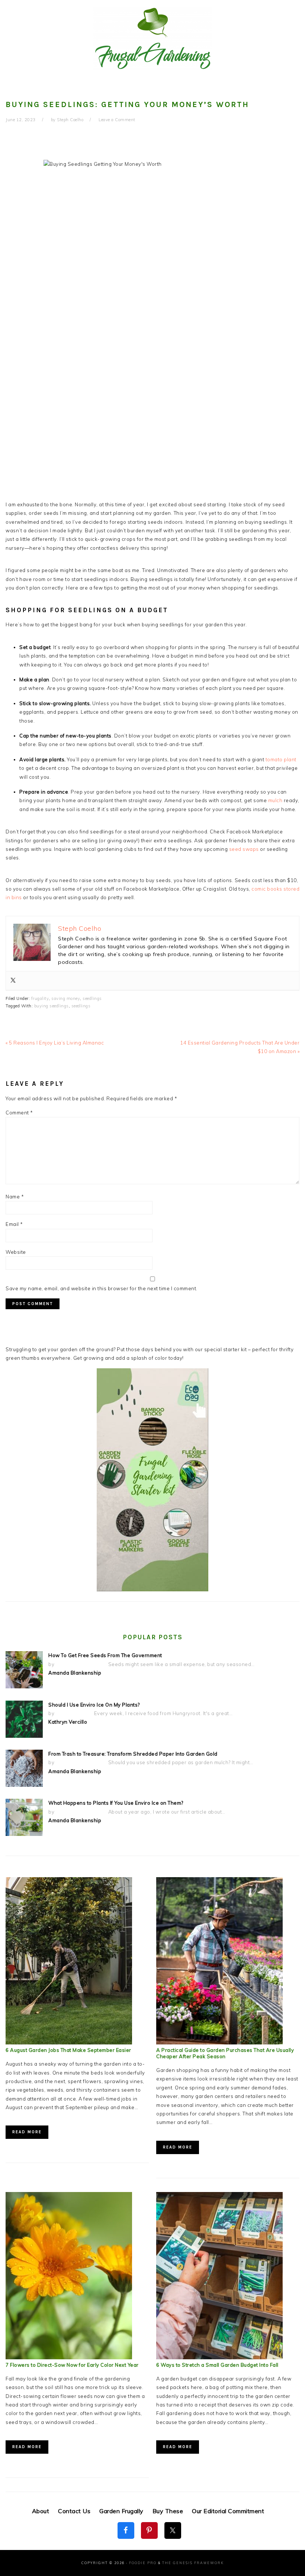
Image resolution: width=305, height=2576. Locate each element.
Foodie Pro (143, 2563)
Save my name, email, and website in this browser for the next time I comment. (102, 1288)
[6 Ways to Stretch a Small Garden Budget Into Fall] (219, 2357)
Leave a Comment (117, 120)
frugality (40, 998)
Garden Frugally (121, 2511)
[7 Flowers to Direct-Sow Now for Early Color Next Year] (69, 2357)
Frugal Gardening (152, 38)
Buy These (168, 2511)
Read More (27, 2132)
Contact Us (74, 2511)
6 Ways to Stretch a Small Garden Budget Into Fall (217, 2365)
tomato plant (281, 759)
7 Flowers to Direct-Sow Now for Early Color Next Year (72, 2365)
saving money (66, 998)
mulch (275, 800)
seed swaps (244, 849)
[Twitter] (13, 981)
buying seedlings (52, 1006)
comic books (267, 889)
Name (15, 1197)
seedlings (92, 998)
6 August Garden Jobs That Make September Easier (68, 2050)
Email (14, 1224)
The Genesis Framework (193, 2563)
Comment (19, 1113)
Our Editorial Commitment (228, 2511)
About (41, 2511)
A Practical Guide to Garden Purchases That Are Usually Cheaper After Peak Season (225, 2053)
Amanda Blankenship (75, 1673)
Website (16, 1252)
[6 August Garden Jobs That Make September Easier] (69, 2043)
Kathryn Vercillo (68, 1722)
